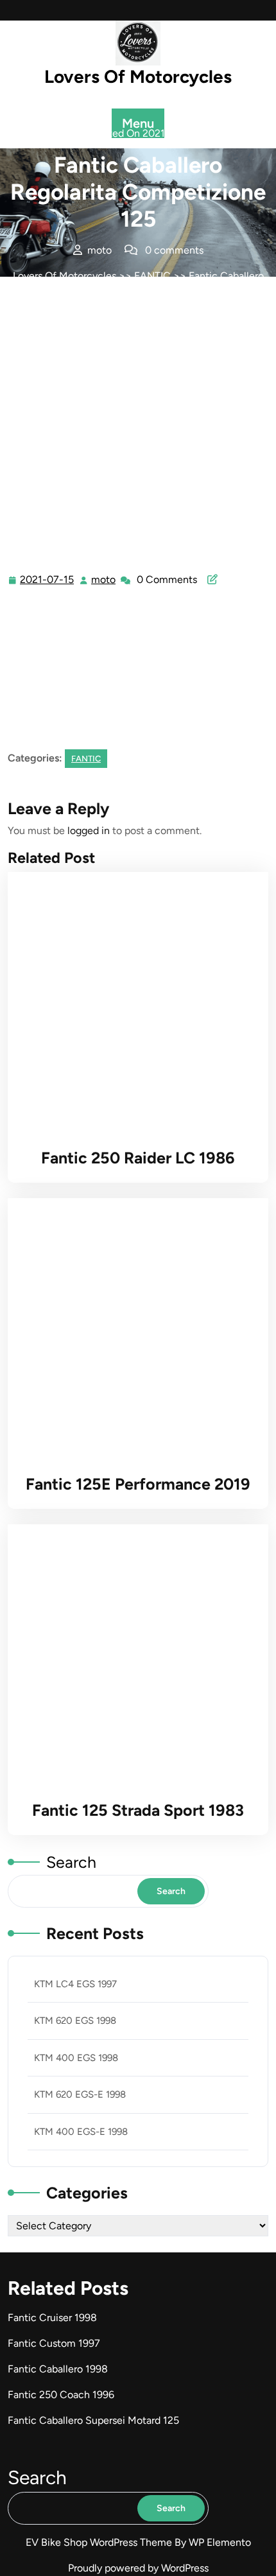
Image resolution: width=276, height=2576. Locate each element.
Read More (133, 1002)
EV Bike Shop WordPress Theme (100, 2542)
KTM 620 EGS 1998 (75, 2021)
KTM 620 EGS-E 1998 (80, 2094)
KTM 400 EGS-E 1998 (81, 2132)
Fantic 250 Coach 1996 (61, 2395)
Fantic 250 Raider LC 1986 (138, 1158)
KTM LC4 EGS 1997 (75, 1984)
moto (104, 580)
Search (71, 1862)
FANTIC (152, 276)
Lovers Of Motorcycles (138, 76)
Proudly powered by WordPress (138, 2568)
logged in (89, 831)
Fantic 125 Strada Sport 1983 (138, 1810)
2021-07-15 (47, 581)
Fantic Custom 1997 (54, 2343)
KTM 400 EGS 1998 (76, 2058)
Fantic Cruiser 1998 (52, 2318)
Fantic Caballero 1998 (58, 2369)
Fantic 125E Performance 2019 (138, 1484)
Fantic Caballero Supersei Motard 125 (93, 2420)
